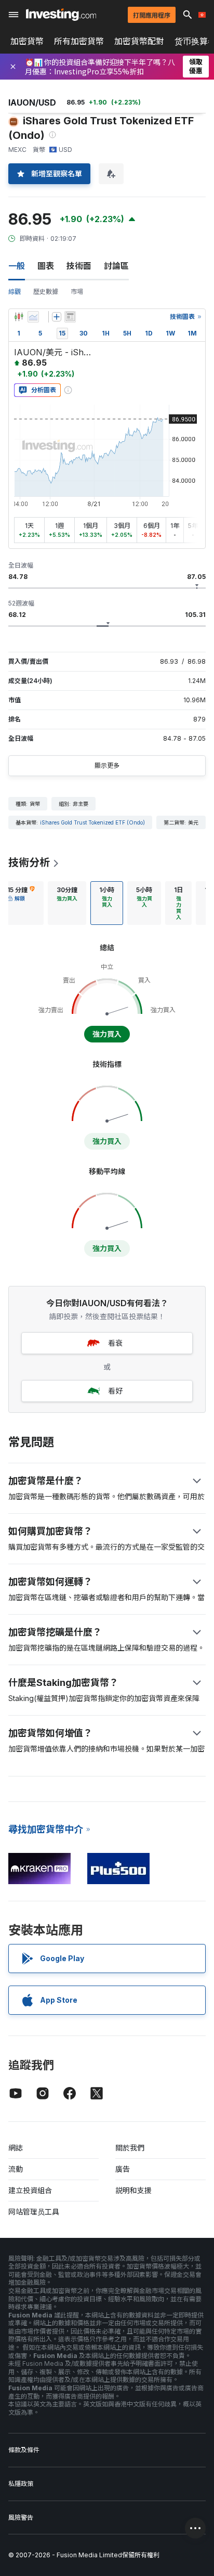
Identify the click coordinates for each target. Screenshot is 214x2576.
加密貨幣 (27, 41)
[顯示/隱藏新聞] (70, 317)
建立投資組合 (30, 2190)
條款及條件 (24, 2450)
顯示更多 (107, 765)
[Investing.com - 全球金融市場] (61, 15)
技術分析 (29, 862)
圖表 (46, 266)
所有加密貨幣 (79, 41)
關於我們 (130, 2148)
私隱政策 (21, 2484)
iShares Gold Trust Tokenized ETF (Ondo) (92, 822)
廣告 (123, 2169)
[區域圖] (33, 317)
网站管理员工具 (34, 2212)
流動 (16, 2169)
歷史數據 (46, 292)
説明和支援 (133, 2190)
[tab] (67, 903)
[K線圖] (19, 317)
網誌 (16, 2148)
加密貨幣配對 (139, 41)
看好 (115, 1391)
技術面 (79, 266)
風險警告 (21, 2517)
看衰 (115, 1343)
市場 (77, 292)
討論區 (116, 266)
